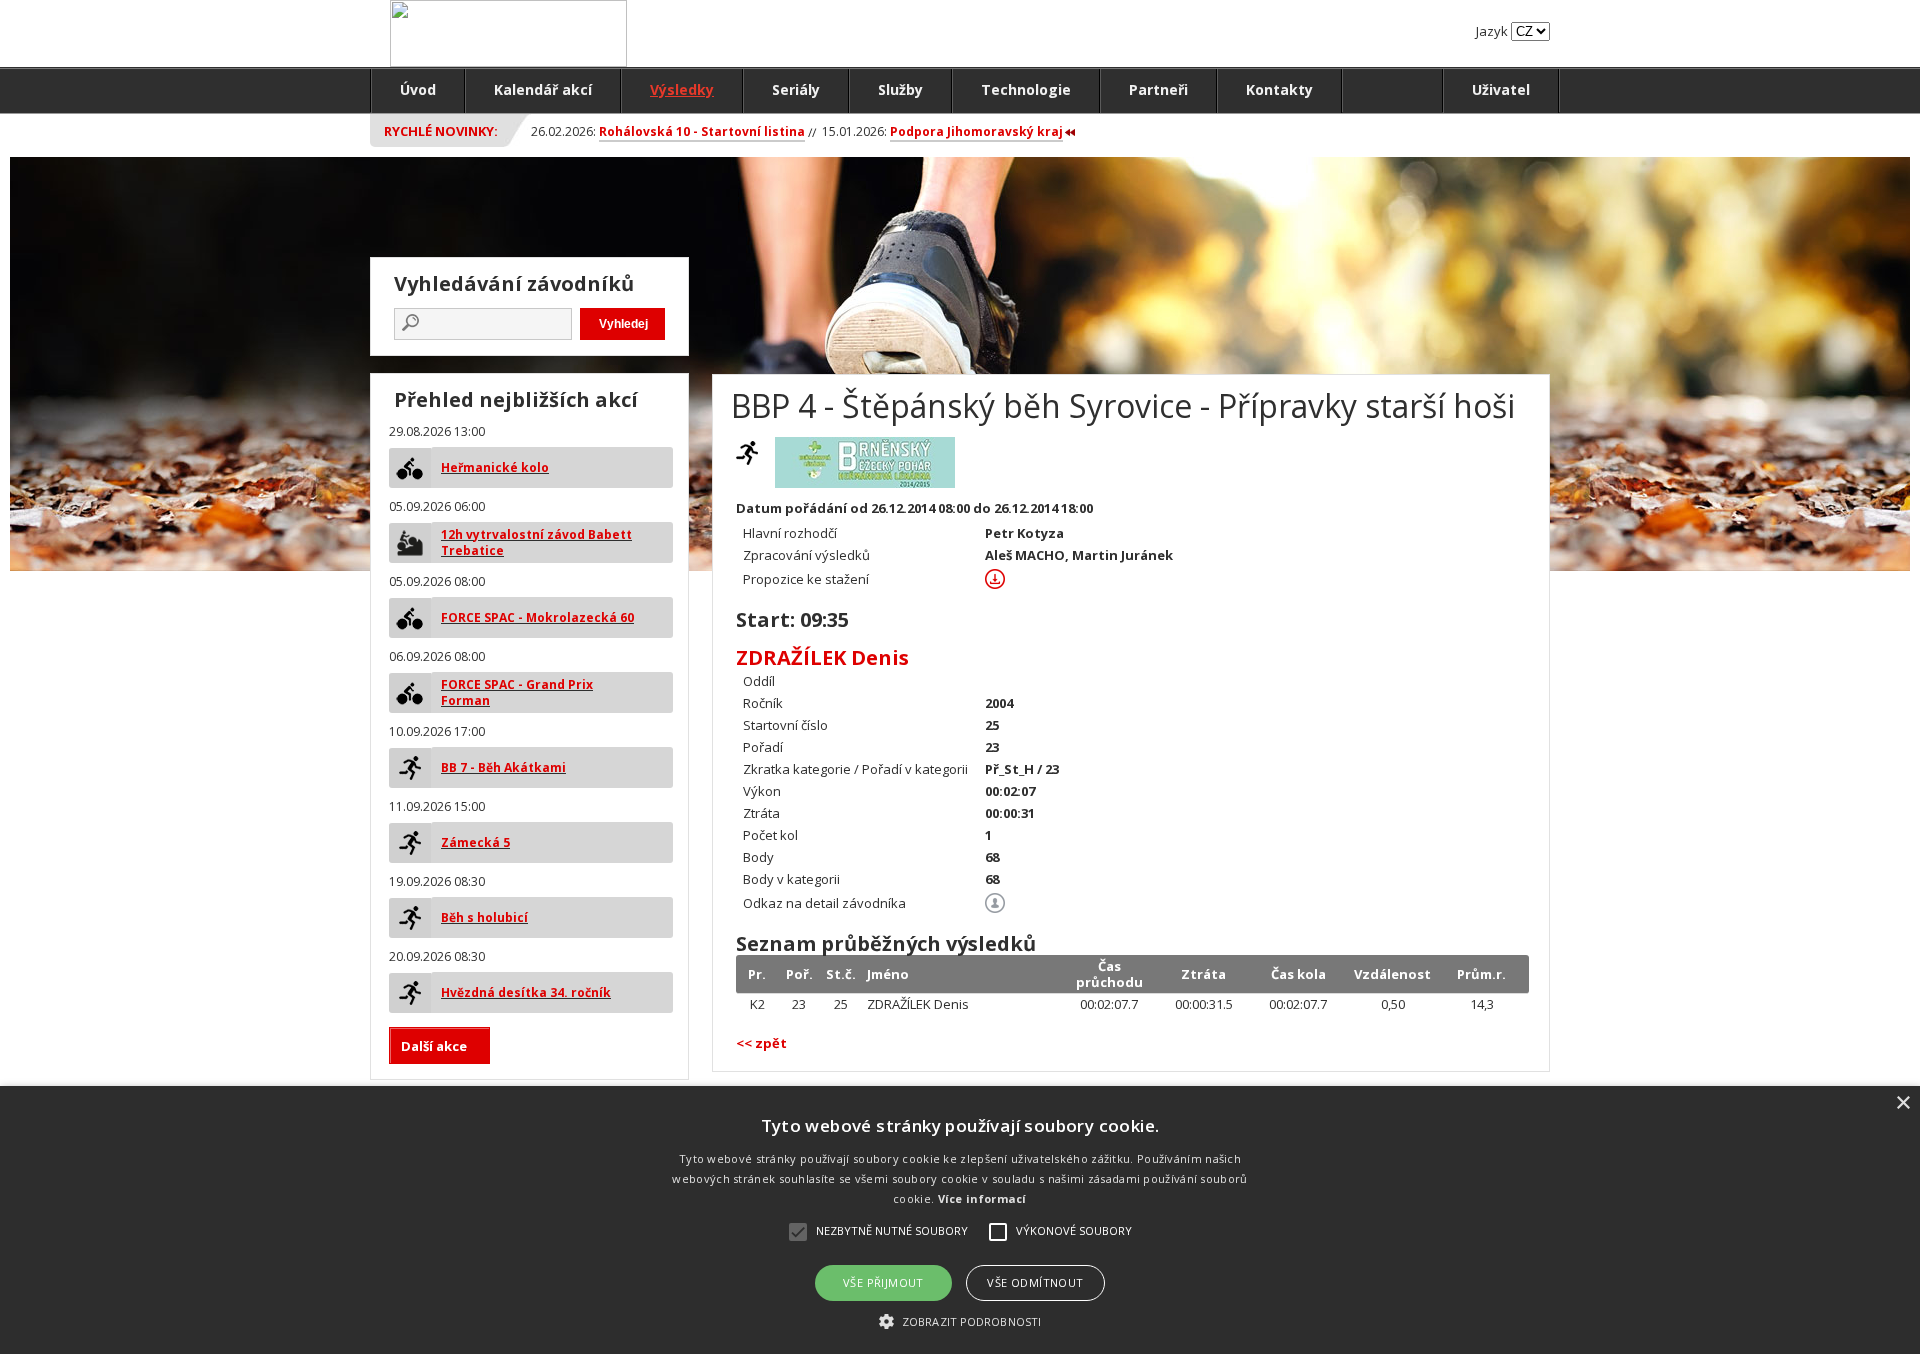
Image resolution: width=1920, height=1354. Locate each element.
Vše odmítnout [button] (1035, 1282)
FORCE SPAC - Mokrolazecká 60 (537, 617)
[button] (960, 1320)
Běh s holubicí (484, 917)
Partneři (1158, 89)
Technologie (1026, 89)
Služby (900, 89)
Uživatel (1501, 89)
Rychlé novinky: (441, 131)
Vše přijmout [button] (883, 1282)
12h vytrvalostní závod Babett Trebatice (536, 542)
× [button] (1902, 1103)
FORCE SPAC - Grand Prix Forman (517, 692)
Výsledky (682, 89)
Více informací (982, 1198)
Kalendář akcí (543, 89)
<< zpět (761, 1043)
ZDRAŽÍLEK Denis (822, 657)
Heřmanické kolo (495, 467)
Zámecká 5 (475, 842)
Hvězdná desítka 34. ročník (526, 992)
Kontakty (1279, 89)
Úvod (418, 89)
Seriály (796, 89)
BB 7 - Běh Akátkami (503, 767)
